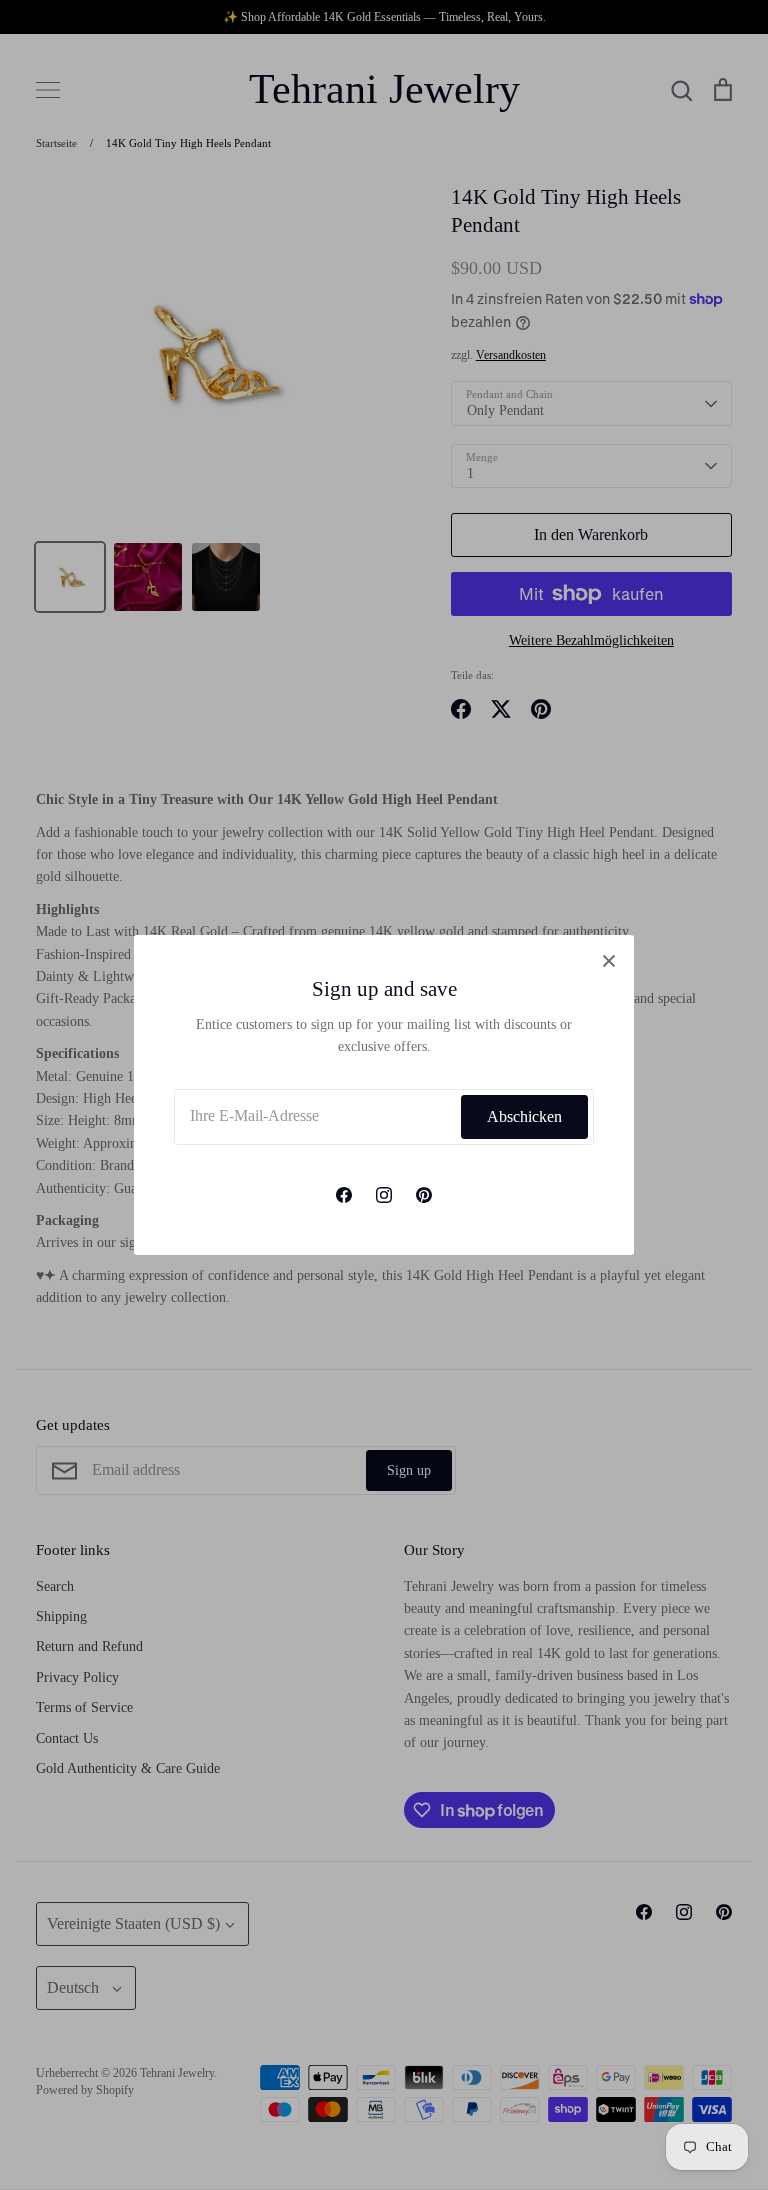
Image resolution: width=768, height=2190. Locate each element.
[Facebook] (344, 1195)
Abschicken (524, 1116)
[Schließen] (609, 960)
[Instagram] (384, 1195)
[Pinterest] (424, 1195)
